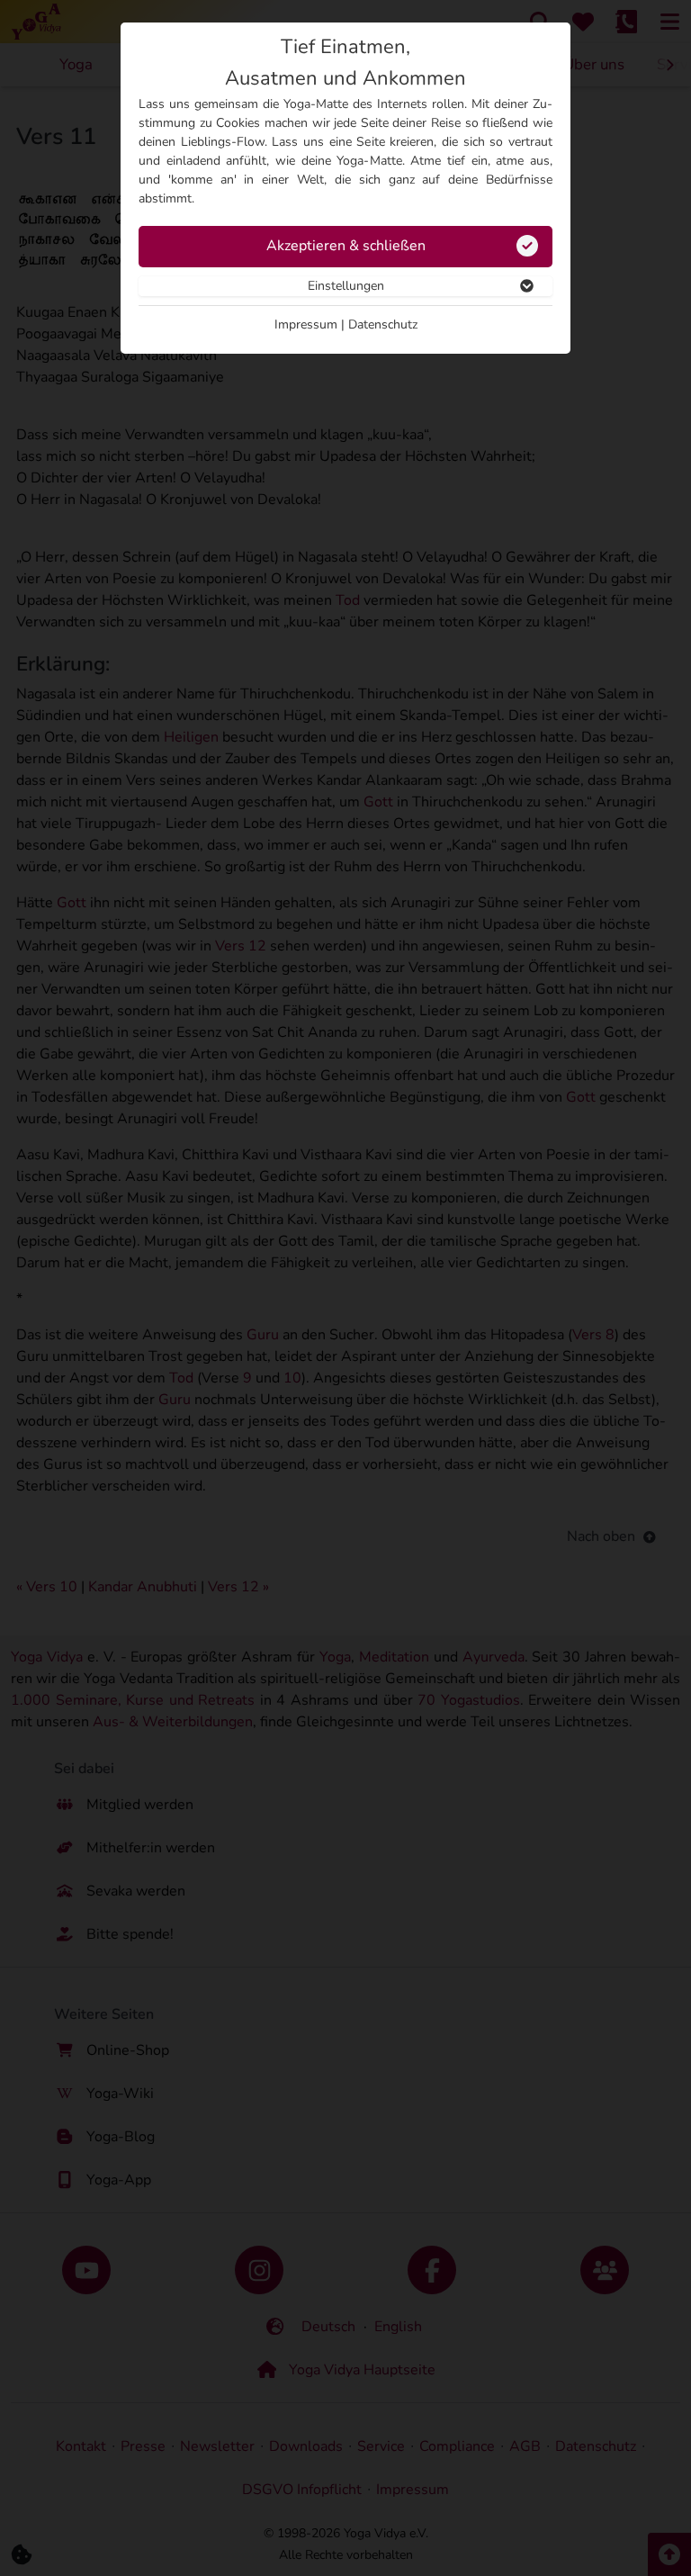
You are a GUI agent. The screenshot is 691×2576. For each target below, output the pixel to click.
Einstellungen (346, 286)
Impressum (306, 324)
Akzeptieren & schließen (346, 246)
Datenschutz (383, 324)
